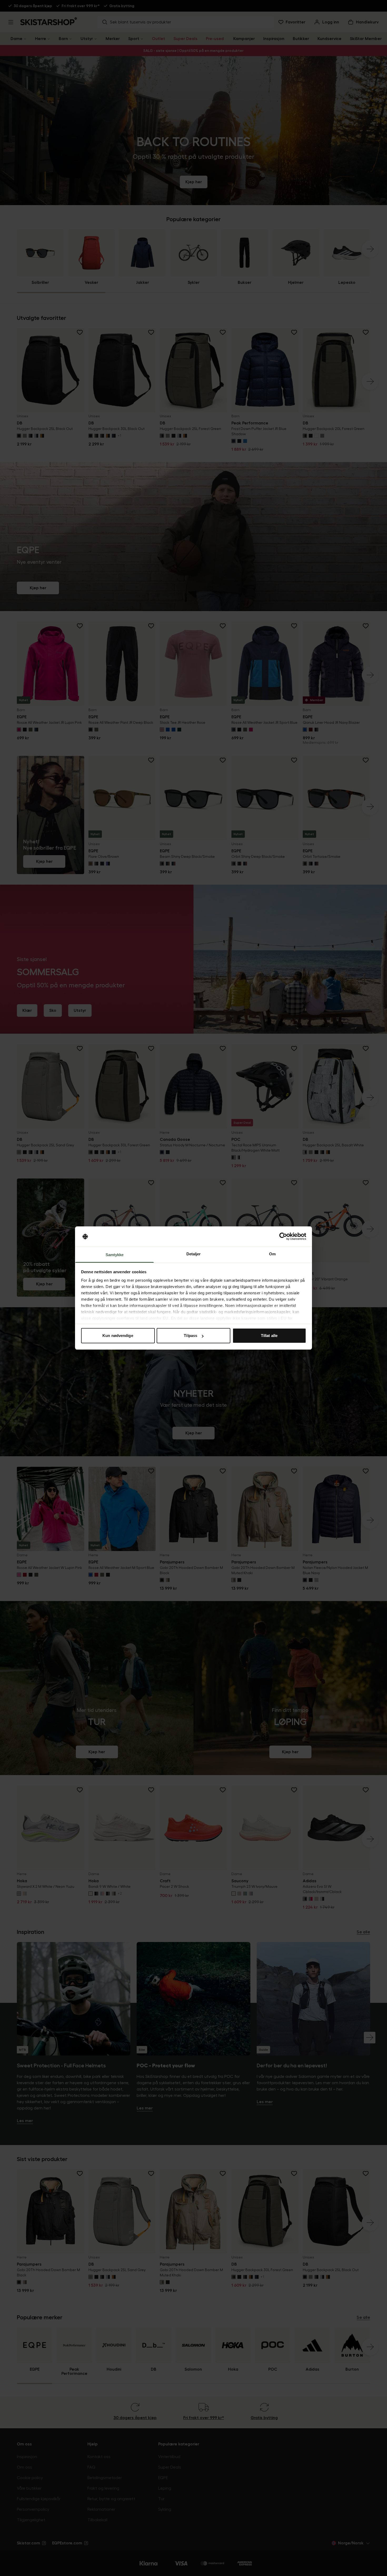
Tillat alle (269, 1336)
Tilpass (190, 1336)
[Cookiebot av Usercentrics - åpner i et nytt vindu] (283, 1237)
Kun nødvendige (118, 1336)
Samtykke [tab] (115, 1255)
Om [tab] (272, 1254)
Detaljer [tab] (194, 1254)
